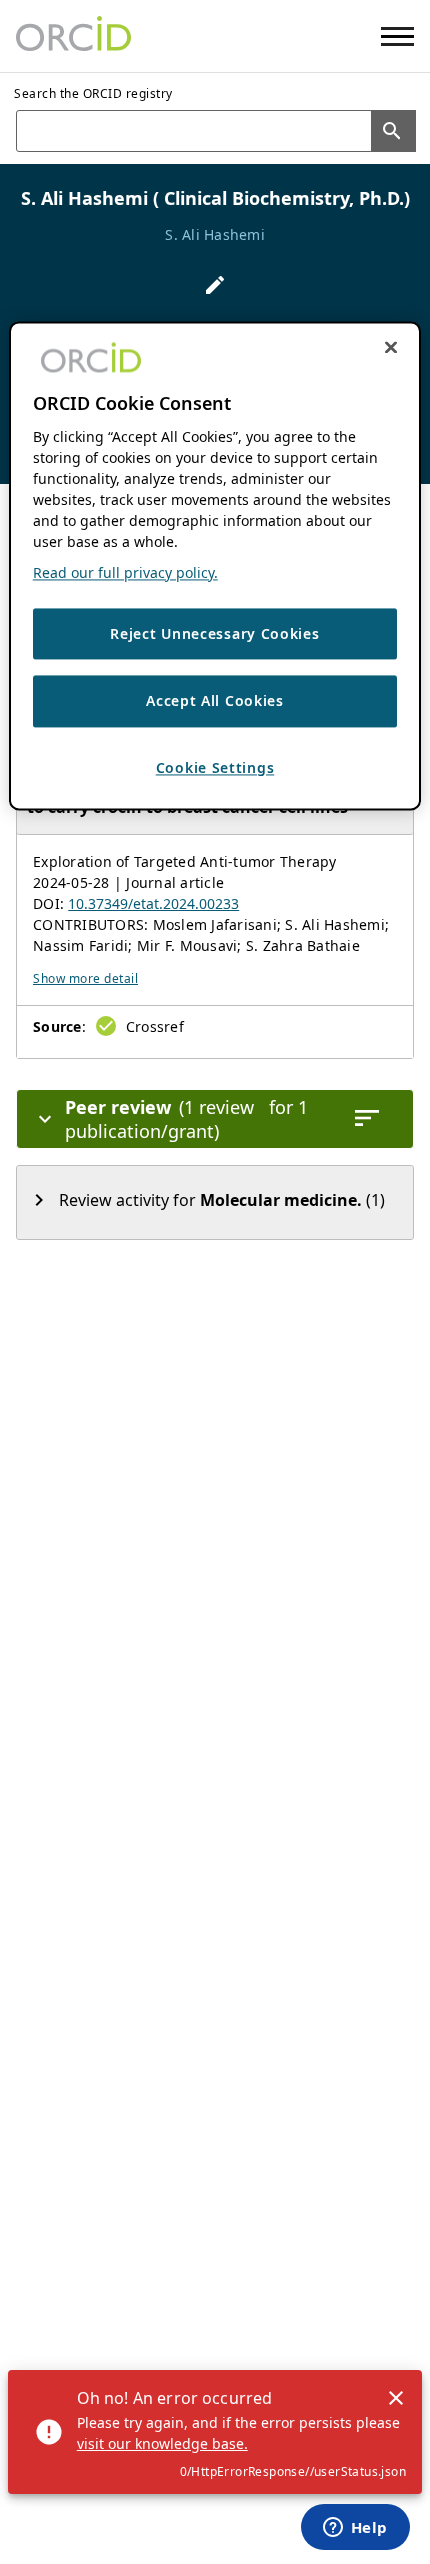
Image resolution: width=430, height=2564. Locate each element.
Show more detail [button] (85, 978)
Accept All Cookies (215, 701)
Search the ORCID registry (93, 93)
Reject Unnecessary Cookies (214, 633)
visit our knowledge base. (162, 2443)
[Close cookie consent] (391, 347)
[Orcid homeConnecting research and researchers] (73, 36)
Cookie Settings (215, 767)
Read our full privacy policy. (125, 572)
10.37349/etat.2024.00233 (153, 903)
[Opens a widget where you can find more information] (355, 2529)
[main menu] (397, 36)
